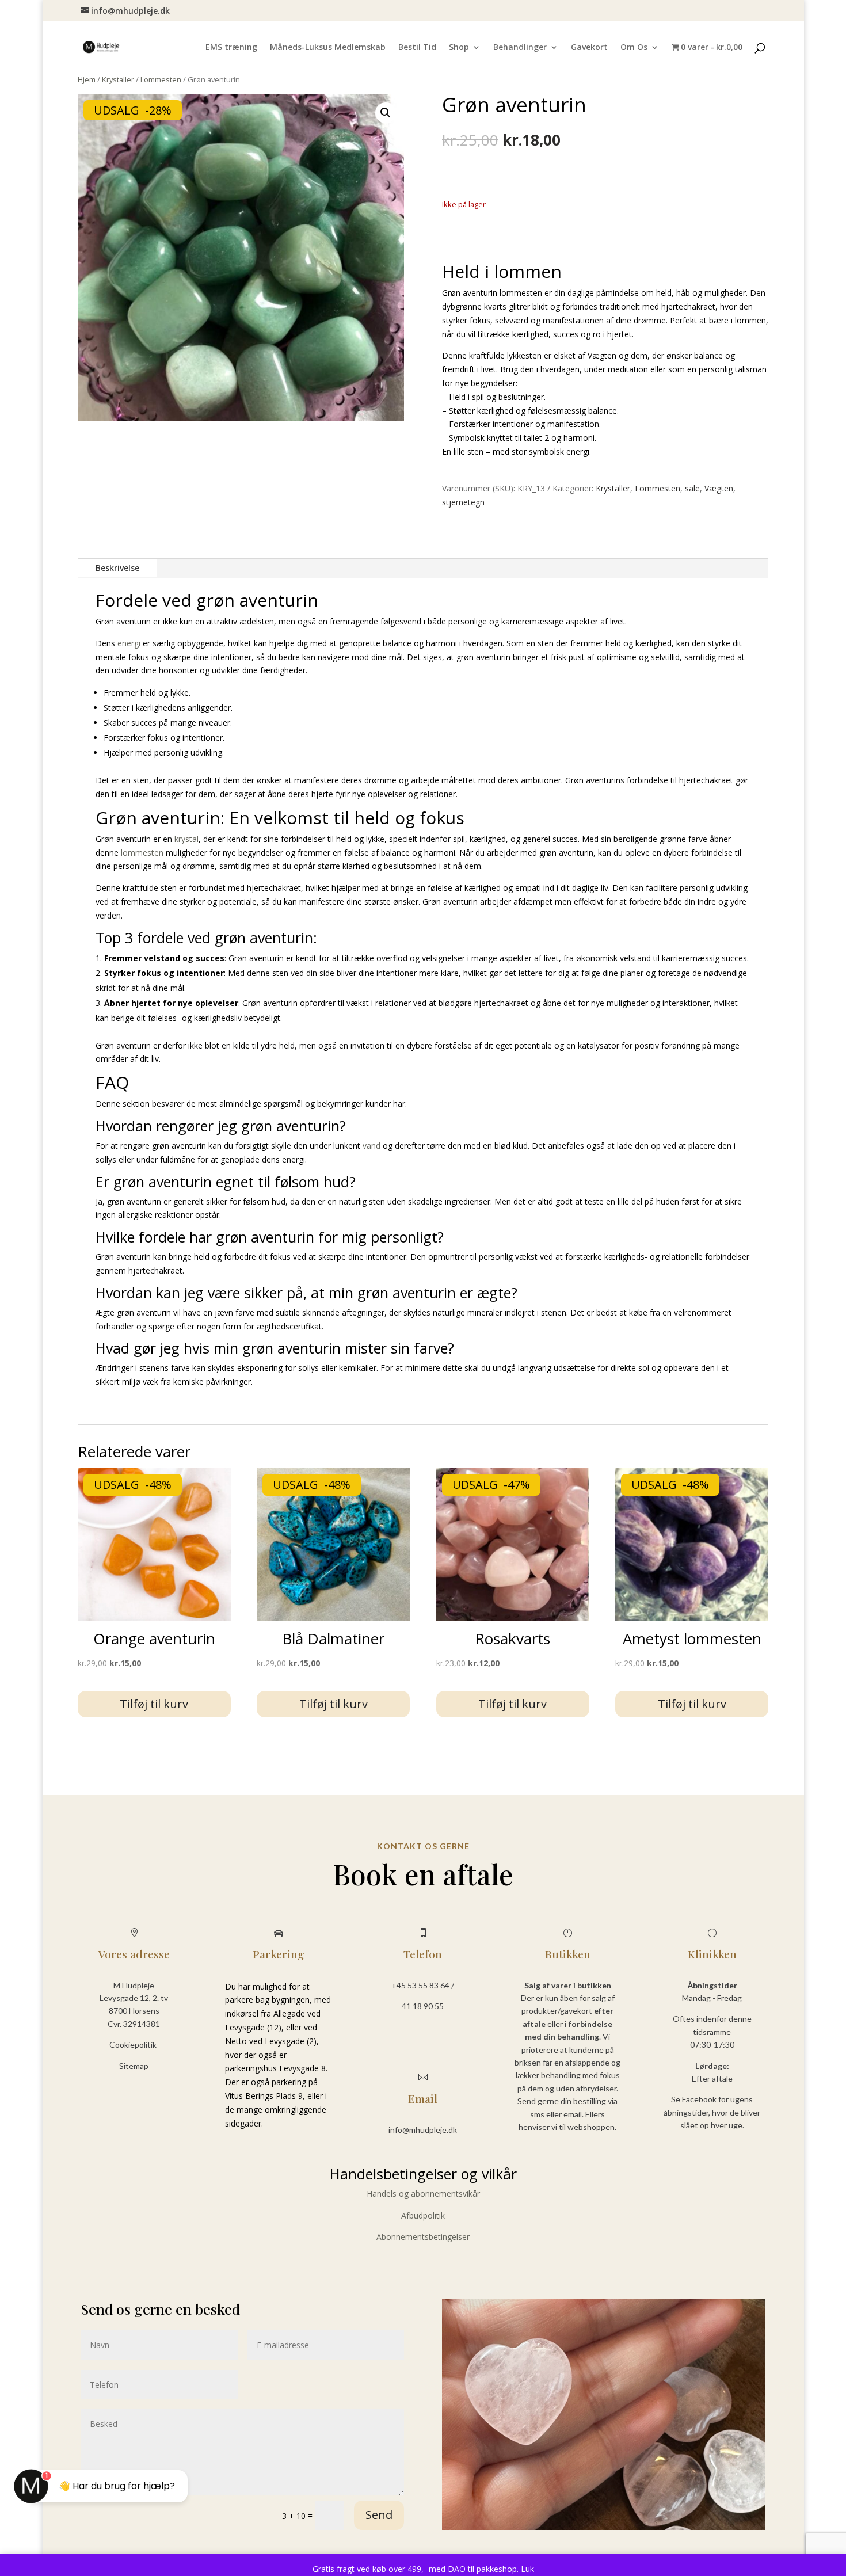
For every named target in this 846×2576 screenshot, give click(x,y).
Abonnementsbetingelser (423, 2237)
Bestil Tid (417, 48)
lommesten (142, 853)
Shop (459, 48)
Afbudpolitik (423, 2215)
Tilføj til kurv (154, 1704)
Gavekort (589, 48)
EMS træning (231, 48)
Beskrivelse (117, 568)
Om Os (634, 48)
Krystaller (118, 79)
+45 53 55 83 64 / (423, 1985)
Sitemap (134, 2066)
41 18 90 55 (423, 2006)
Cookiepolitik (134, 2045)
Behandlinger (520, 48)
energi (129, 643)
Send (379, 2515)
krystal (186, 839)
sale (692, 488)
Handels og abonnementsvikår (423, 2194)
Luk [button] (527, 2569)
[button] (386, 113)
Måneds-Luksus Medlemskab (328, 48)
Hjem (87, 79)
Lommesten (161, 79)
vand (371, 1146)
